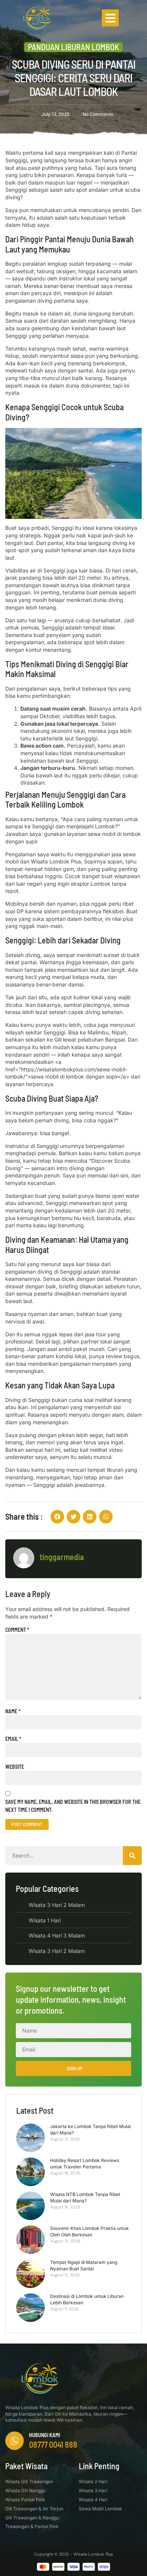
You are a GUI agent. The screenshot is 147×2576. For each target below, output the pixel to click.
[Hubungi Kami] (15, 2441)
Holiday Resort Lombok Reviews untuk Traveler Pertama (85, 2164)
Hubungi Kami (44, 2435)
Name (13, 1711)
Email (13, 1739)
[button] (110, 18)
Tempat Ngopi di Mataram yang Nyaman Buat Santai (84, 2265)
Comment (17, 1630)
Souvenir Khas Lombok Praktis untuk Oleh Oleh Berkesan (90, 2231)
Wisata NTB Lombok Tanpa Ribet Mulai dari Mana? (85, 2197)
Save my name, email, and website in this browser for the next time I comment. (73, 1806)
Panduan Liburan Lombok (73, 47)
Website (15, 1767)
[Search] (132, 1856)
